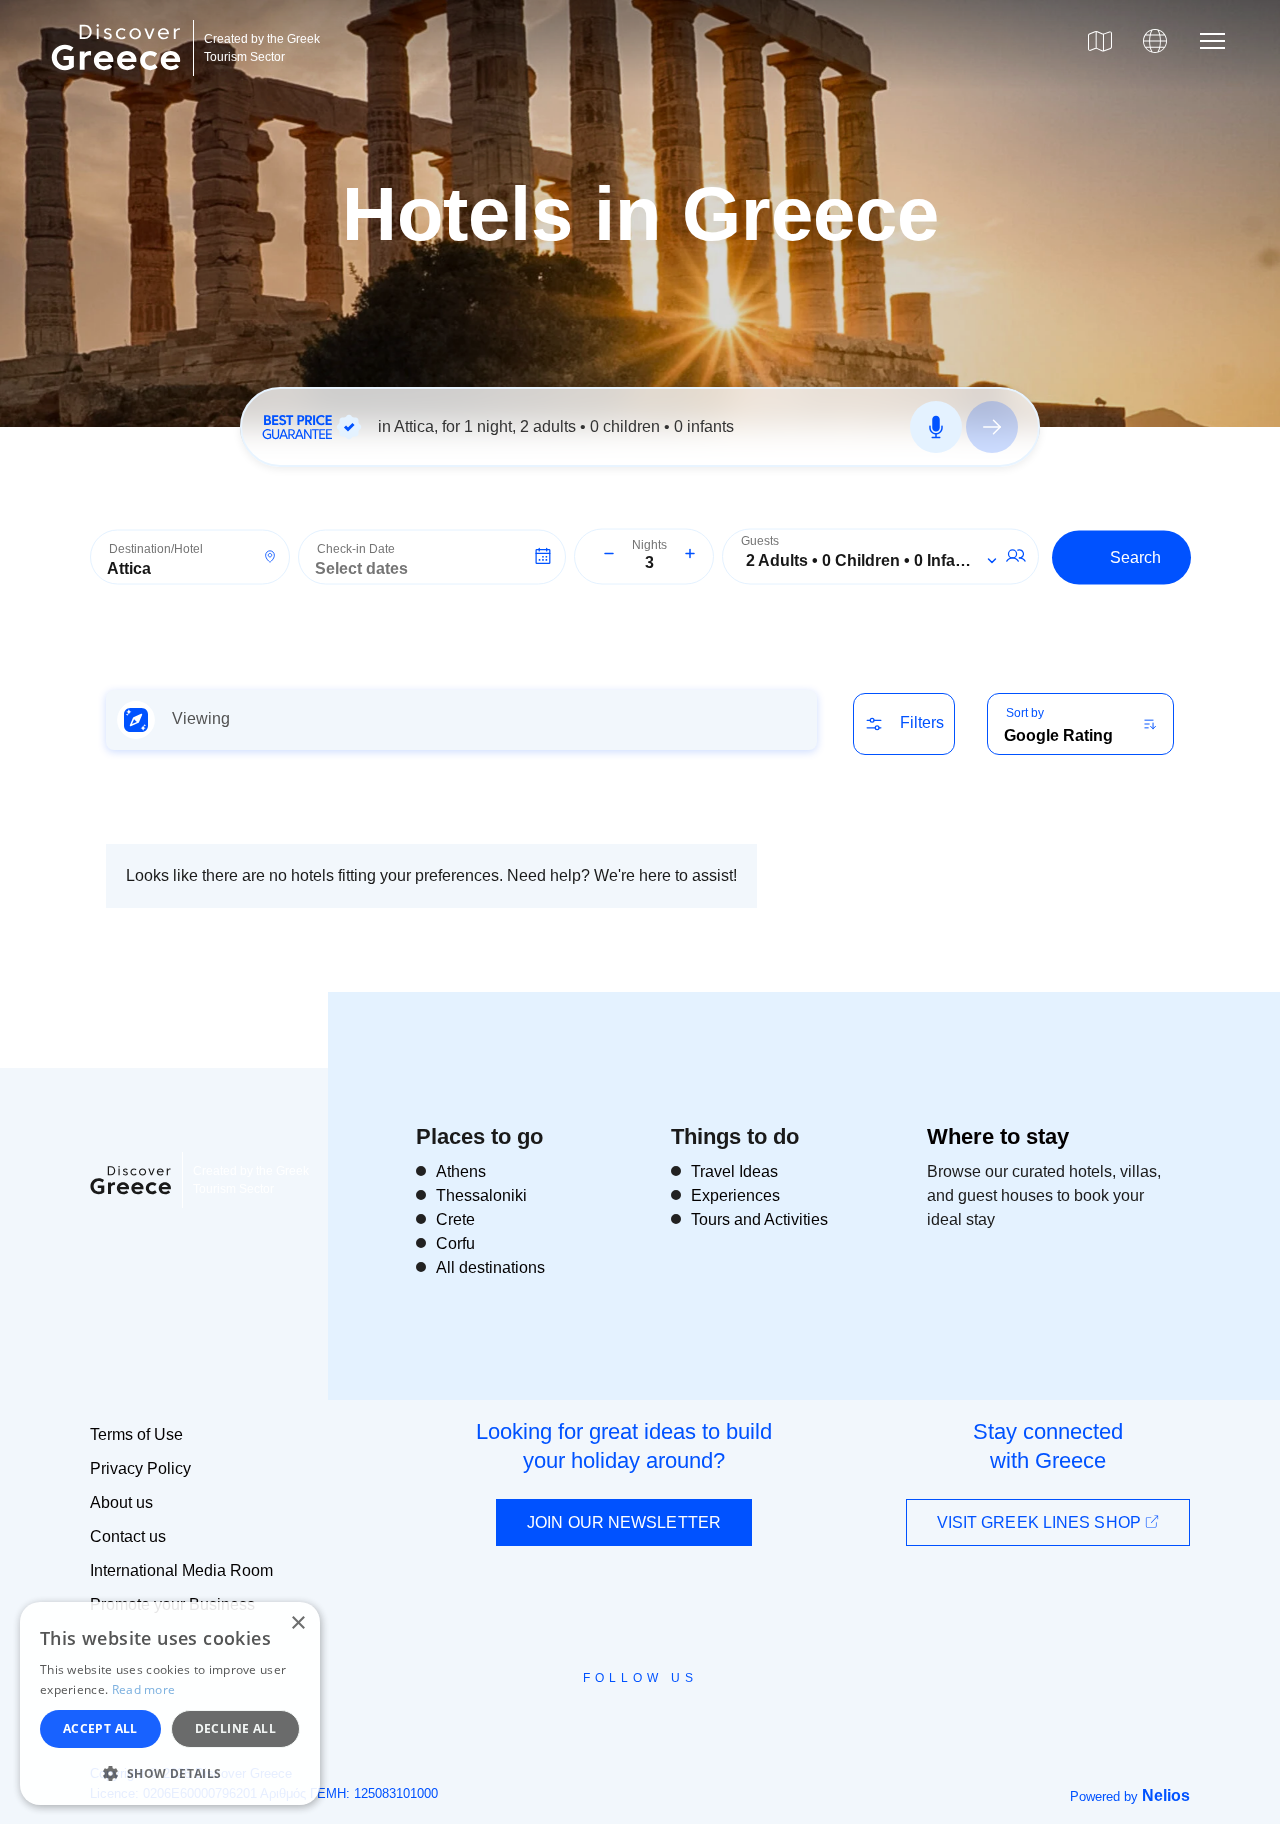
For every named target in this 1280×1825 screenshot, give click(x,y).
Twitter (624, 1714)
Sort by (1025, 713)
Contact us (128, 1536)
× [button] (297, 1623)
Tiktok (731, 1715)
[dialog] (170, 1703)
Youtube (662, 1723)
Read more (144, 1689)
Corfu (455, 1243)
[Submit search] (992, 427)
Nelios (1166, 1795)
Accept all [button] (100, 1728)
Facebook (550, 1723)
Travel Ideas (734, 1171)
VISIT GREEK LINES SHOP (1041, 1522)
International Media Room (181, 1570)
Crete (455, 1219)
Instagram (585, 1723)
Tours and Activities (759, 1219)
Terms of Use (136, 1434)
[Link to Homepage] (119, 82)
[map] (1100, 41)
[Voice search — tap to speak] (936, 427)
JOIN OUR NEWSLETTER (624, 1522)
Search (1135, 556)
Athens (461, 1171)
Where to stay (998, 1136)
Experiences (735, 1195)
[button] (170, 1773)
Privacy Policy (140, 1468)
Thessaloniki (481, 1195)
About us (121, 1502)
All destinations (490, 1267)
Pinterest (697, 1723)
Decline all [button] (235, 1728)
